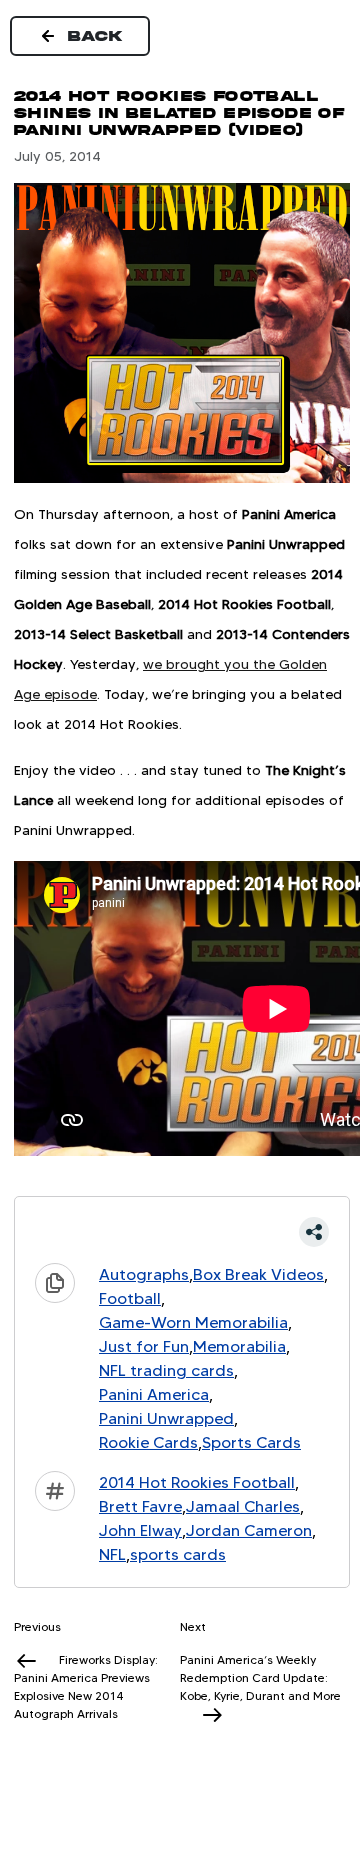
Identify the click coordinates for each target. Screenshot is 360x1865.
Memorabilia (239, 1346)
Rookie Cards (148, 1442)
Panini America (154, 1394)
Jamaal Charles (243, 1506)
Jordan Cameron (249, 1530)
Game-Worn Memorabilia (193, 1322)
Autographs (144, 1274)
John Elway (140, 1530)
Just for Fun (144, 1346)
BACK (96, 36)
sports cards (178, 1554)
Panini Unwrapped (166, 1418)
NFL (112, 1554)
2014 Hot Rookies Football (197, 1482)
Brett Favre (140, 1506)
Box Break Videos (258, 1274)
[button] (182, 1232)
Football (130, 1298)
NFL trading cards (166, 1370)
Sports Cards (251, 1442)
